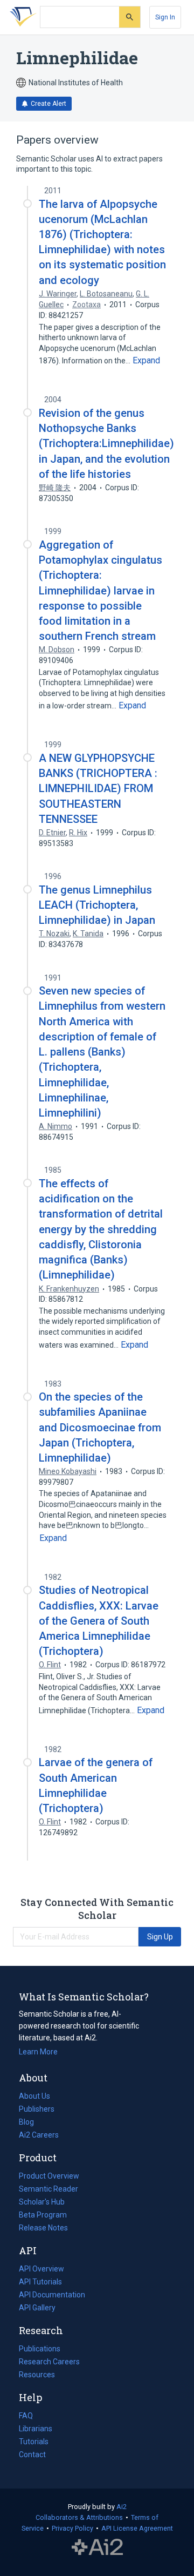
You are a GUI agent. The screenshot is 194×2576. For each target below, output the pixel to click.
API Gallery (37, 2308)
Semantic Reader (48, 2189)
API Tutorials (40, 2282)
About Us (34, 2096)
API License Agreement (137, 2528)
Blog (31, 2123)
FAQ (26, 2416)
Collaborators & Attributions (79, 2517)
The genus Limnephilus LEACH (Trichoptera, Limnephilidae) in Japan (97, 905)
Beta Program (43, 2215)
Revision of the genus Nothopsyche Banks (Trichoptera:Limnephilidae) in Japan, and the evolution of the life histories (106, 444)
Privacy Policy (72, 2528)
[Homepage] (21, 17)
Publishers (37, 2109)
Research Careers (49, 2363)
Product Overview (49, 2176)
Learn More (38, 2052)
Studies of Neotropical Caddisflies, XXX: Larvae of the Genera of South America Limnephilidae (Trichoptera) (99, 1621)
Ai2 (122, 2507)
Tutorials (34, 2442)
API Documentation (52, 2296)
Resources (37, 2376)
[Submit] (130, 17)
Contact (32, 2455)
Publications (40, 2350)
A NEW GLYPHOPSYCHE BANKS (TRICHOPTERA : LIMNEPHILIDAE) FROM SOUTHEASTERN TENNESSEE (98, 789)
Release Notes (43, 2228)
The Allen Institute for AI (97, 2547)
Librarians (36, 2429)
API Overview (41, 2269)
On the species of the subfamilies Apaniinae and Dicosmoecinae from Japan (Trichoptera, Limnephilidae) (100, 1427)
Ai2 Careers (39, 2136)
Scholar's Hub (42, 2202)
